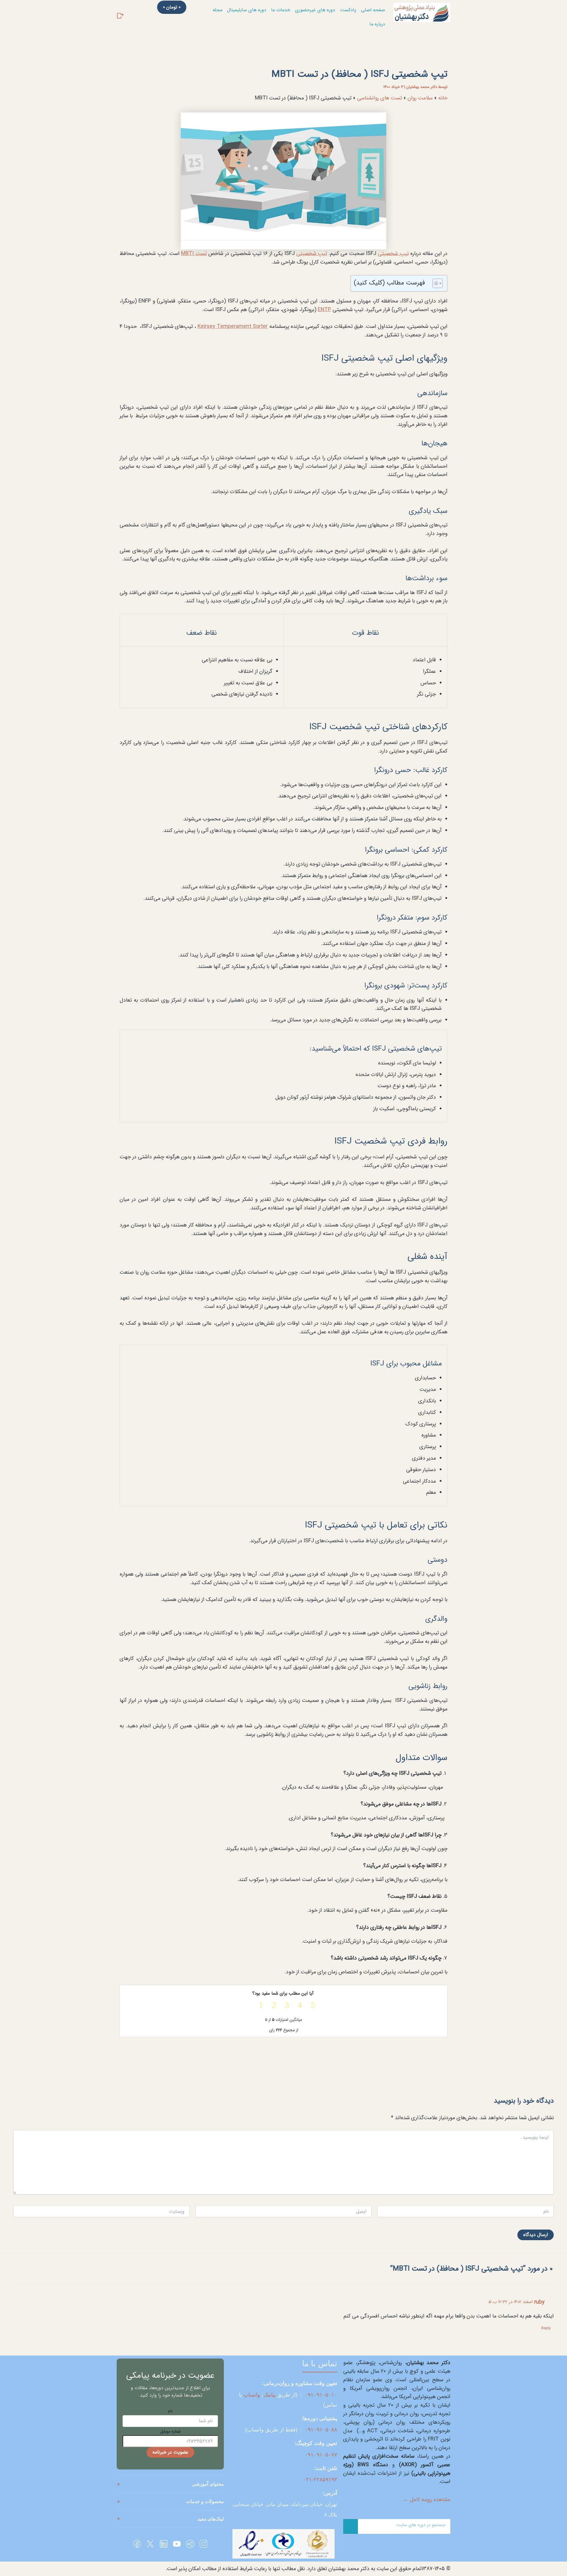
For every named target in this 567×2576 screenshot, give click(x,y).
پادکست (348, 10)
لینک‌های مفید (211, 2519)
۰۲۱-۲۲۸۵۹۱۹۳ (320, 2479)
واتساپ (252, 2395)
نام (170, 2411)
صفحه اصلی (373, 10)
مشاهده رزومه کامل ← (427, 2500)
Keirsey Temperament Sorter (233, 326)
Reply (546, 2328)
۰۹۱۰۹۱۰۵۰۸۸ (321, 2430)
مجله (217, 10)
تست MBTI (194, 253)
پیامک (269, 2395)
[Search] (351, 2526)
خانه (443, 98)
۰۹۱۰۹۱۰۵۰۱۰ (321, 2395)
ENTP (324, 310)
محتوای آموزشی (208, 2484)
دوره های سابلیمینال (247, 10)
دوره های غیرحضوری (315, 10)
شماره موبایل (170, 2431)
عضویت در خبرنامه (170, 2452)
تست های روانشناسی (379, 98)
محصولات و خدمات (205, 2501)
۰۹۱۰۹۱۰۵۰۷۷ (321, 2455)
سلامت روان (420, 98)
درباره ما (377, 24)
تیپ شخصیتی (393, 253)
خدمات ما (281, 10)
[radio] (309, 2005)
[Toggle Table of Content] (435, 283)
